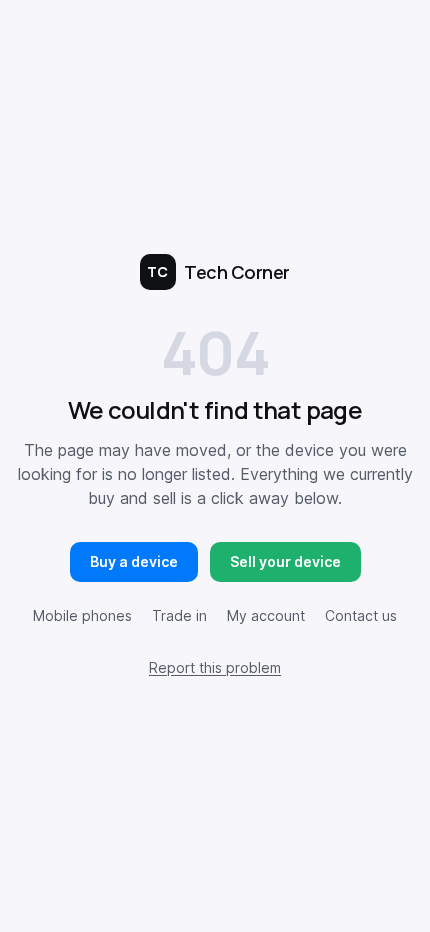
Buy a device (134, 561)
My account (266, 615)
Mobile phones (82, 615)
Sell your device (285, 561)
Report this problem (215, 667)
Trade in (179, 615)
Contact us (361, 615)
